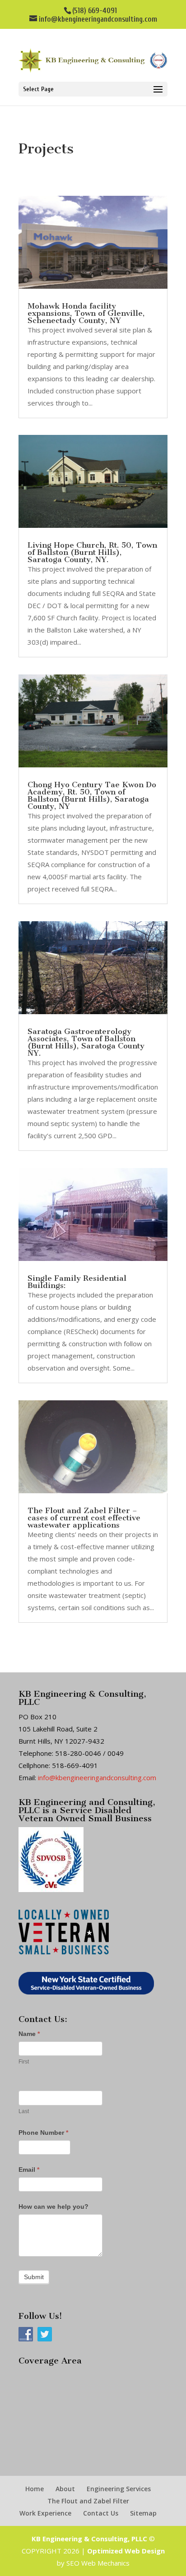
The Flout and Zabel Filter (88, 2501)
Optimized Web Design (126, 2551)
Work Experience (45, 2513)
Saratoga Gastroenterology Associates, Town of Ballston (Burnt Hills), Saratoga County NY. (86, 1042)
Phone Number (43, 2133)
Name (29, 2034)
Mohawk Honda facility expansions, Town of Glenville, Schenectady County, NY (86, 313)
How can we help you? (53, 2207)
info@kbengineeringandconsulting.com (97, 1777)
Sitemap (143, 2513)
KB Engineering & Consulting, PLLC (89, 2539)
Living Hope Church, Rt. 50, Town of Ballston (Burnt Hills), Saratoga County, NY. (92, 552)
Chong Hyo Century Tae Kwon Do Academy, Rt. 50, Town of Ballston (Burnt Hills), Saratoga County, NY (92, 795)
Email (29, 2170)
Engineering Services (119, 2489)
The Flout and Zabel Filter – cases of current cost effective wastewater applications (84, 1518)
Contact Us (101, 2513)
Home (35, 2489)
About (65, 2489)
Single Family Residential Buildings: (77, 1282)
